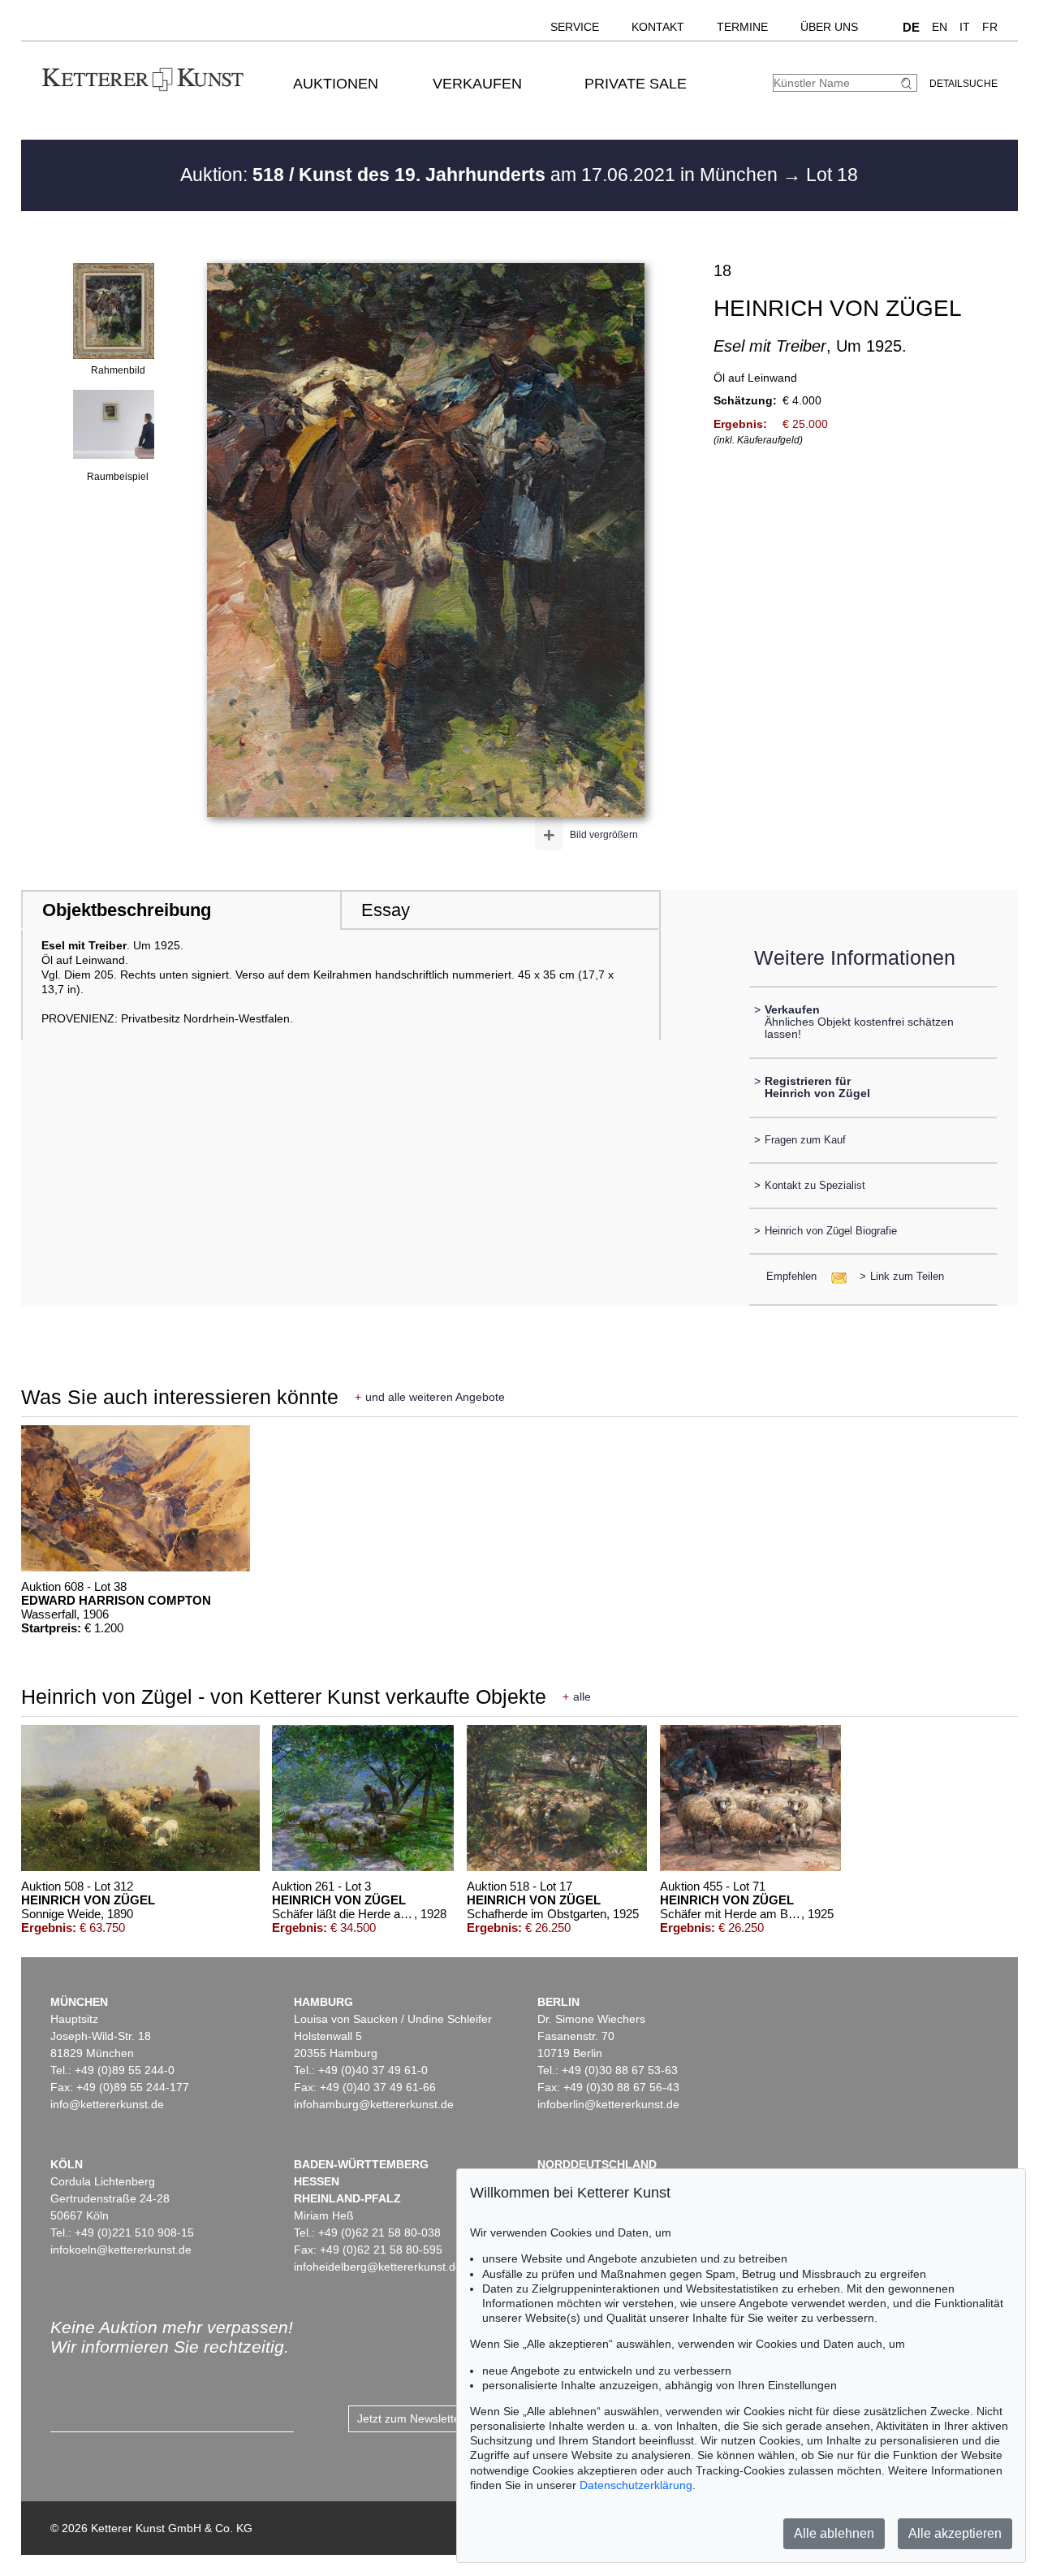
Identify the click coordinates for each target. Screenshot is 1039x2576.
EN (940, 27)
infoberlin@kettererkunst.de (608, 2104)
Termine (742, 27)
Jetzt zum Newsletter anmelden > (443, 2418)
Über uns (829, 27)
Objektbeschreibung (127, 910)
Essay (386, 910)
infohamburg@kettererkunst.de (374, 2104)
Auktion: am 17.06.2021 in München (481, 175)
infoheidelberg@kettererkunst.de (378, 2267)
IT (965, 27)
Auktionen (336, 84)
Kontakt (658, 27)
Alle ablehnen (834, 2533)
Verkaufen (477, 84)
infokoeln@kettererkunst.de (121, 2250)
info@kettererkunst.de (107, 2104)
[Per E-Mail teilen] (834, 1276)
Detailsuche (964, 84)
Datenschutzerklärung (636, 2485)
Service (575, 27)
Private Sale (636, 84)
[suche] (908, 83)
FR (990, 27)
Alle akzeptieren (955, 2533)
